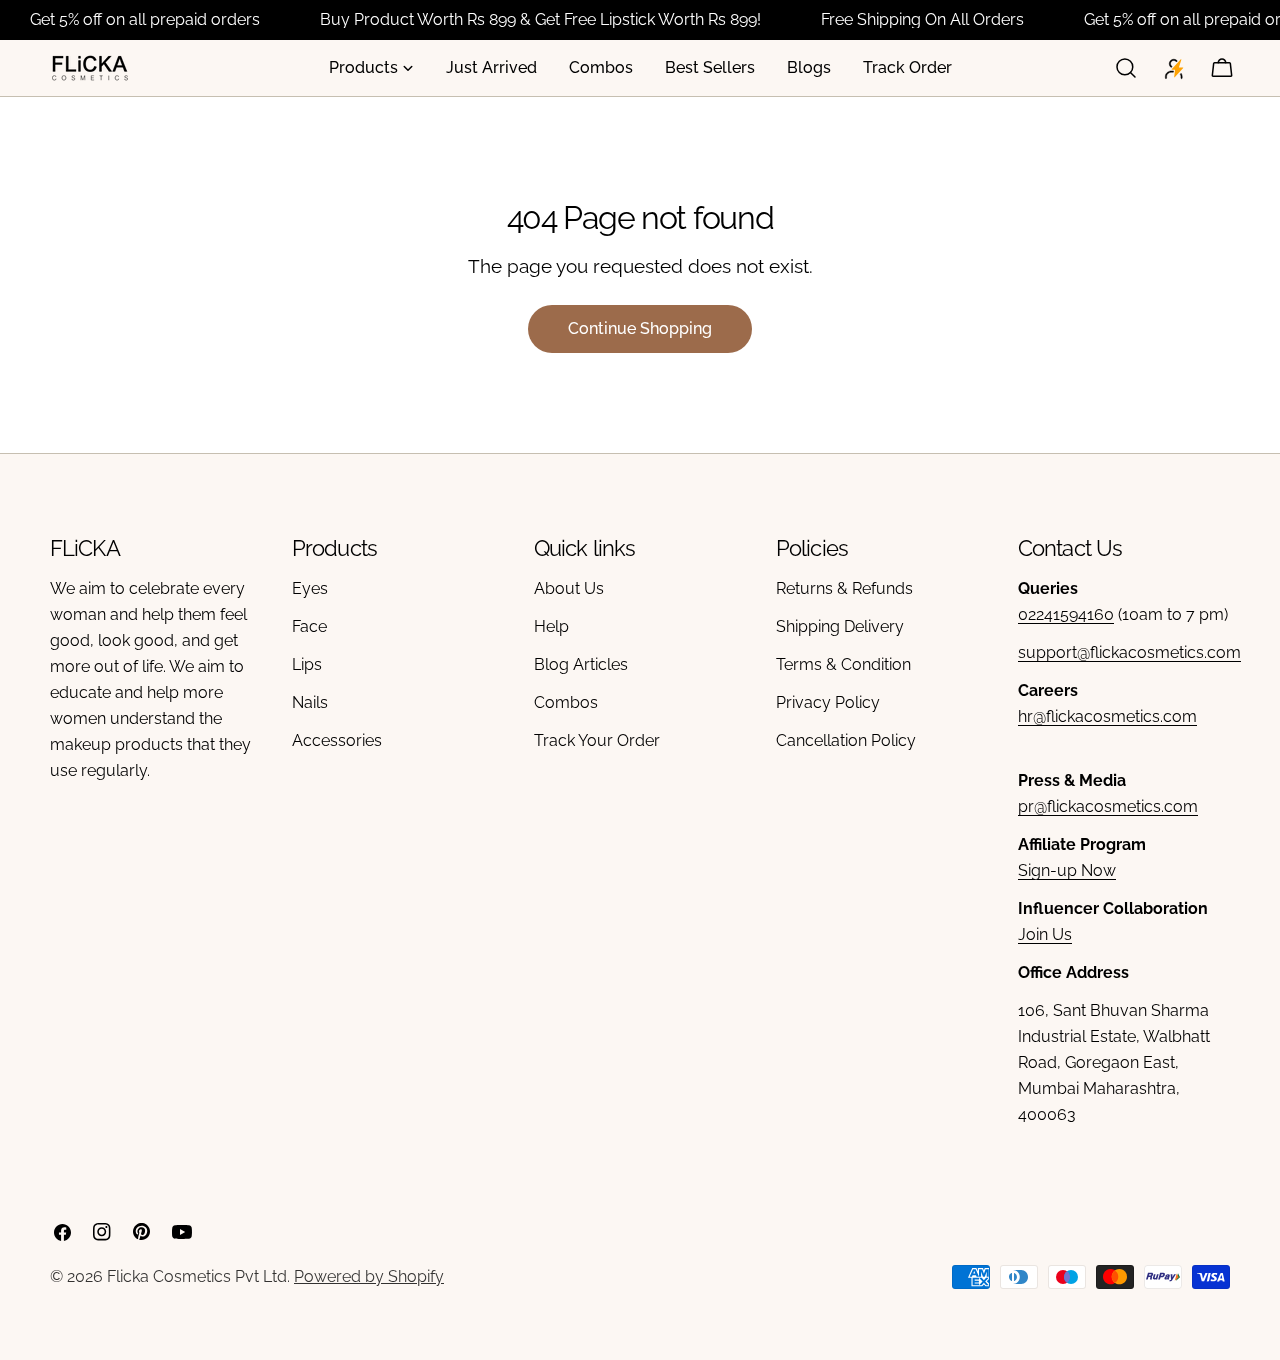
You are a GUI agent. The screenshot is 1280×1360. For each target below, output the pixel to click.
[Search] (1126, 68)
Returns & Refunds (844, 588)
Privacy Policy (828, 702)
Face (309, 626)
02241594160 (1066, 614)
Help (551, 626)
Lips (307, 664)
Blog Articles (581, 664)
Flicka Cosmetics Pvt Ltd (197, 1276)
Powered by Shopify (369, 1276)
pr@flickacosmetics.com (1108, 806)
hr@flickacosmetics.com (1107, 716)
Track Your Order (597, 740)
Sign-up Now (1067, 870)
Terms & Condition (843, 664)
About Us (569, 588)
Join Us (1045, 934)
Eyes (310, 588)
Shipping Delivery (840, 626)
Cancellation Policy (846, 740)
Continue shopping (640, 328)
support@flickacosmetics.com (1129, 652)
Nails (310, 702)
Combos (566, 702)
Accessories (337, 740)
